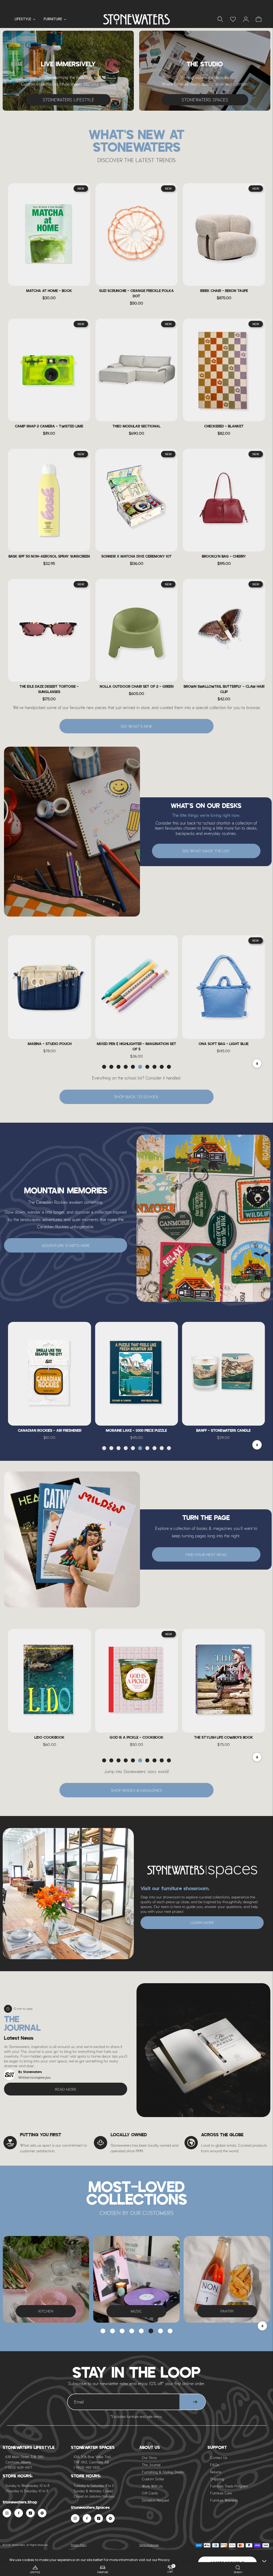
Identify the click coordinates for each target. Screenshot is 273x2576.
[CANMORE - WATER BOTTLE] (224, 1374)
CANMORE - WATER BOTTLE (224, 1431)
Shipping (217, 2479)
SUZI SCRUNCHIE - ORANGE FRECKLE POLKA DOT (136, 294)
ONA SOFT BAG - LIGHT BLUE (49, 1044)
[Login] (233, 19)
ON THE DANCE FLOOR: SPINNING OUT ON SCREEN (223, 1740)
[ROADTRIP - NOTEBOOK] (136, 1374)
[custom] (7, 2513)
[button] (104, 1067)
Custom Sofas (153, 2479)
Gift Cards (150, 2493)
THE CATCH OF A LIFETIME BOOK (136, 1738)
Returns (216, 2472)
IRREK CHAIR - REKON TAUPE (224, 291)
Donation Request (155, 2500)
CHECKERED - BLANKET (224, 427)
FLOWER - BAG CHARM (136, 1044)
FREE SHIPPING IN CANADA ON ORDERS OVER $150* (136, 5)
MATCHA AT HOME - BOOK (49, 291)
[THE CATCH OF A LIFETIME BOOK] (136, 1681)
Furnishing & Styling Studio (163, 2472)
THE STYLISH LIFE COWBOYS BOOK (49, 1738)
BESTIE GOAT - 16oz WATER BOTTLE (224, 1044)
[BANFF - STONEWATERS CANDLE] (49, 1374)
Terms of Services (149, 2545)
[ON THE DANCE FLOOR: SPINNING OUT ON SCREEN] (224, 1681)
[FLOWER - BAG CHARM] (136, 987)
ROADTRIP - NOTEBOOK (136, 1431)
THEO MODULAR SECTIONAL (136, 427)
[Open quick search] (220, 19)
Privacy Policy (79, 2545)
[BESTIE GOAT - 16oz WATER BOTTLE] (224, 987)
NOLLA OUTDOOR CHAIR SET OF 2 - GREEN (137, 687)
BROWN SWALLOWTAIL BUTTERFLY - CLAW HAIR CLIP (224, 689)
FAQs (215, 2465)
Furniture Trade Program (229, 2486)
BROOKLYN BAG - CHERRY (224, 557)
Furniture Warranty (224, 2500)
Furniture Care (221, 2493)
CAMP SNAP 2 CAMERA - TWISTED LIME (49, 427)
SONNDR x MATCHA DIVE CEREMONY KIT (136, 557)
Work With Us (152, 2486)
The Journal (151, 2465)
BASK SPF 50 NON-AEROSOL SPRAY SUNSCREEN (49, 557)
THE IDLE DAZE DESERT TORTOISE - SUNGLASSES (49, 689)
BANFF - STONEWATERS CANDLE (50, 1431)
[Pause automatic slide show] (262, 2326)
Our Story (149, 2457)
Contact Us (219, 2457)
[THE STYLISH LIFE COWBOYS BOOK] (49, 1681)
